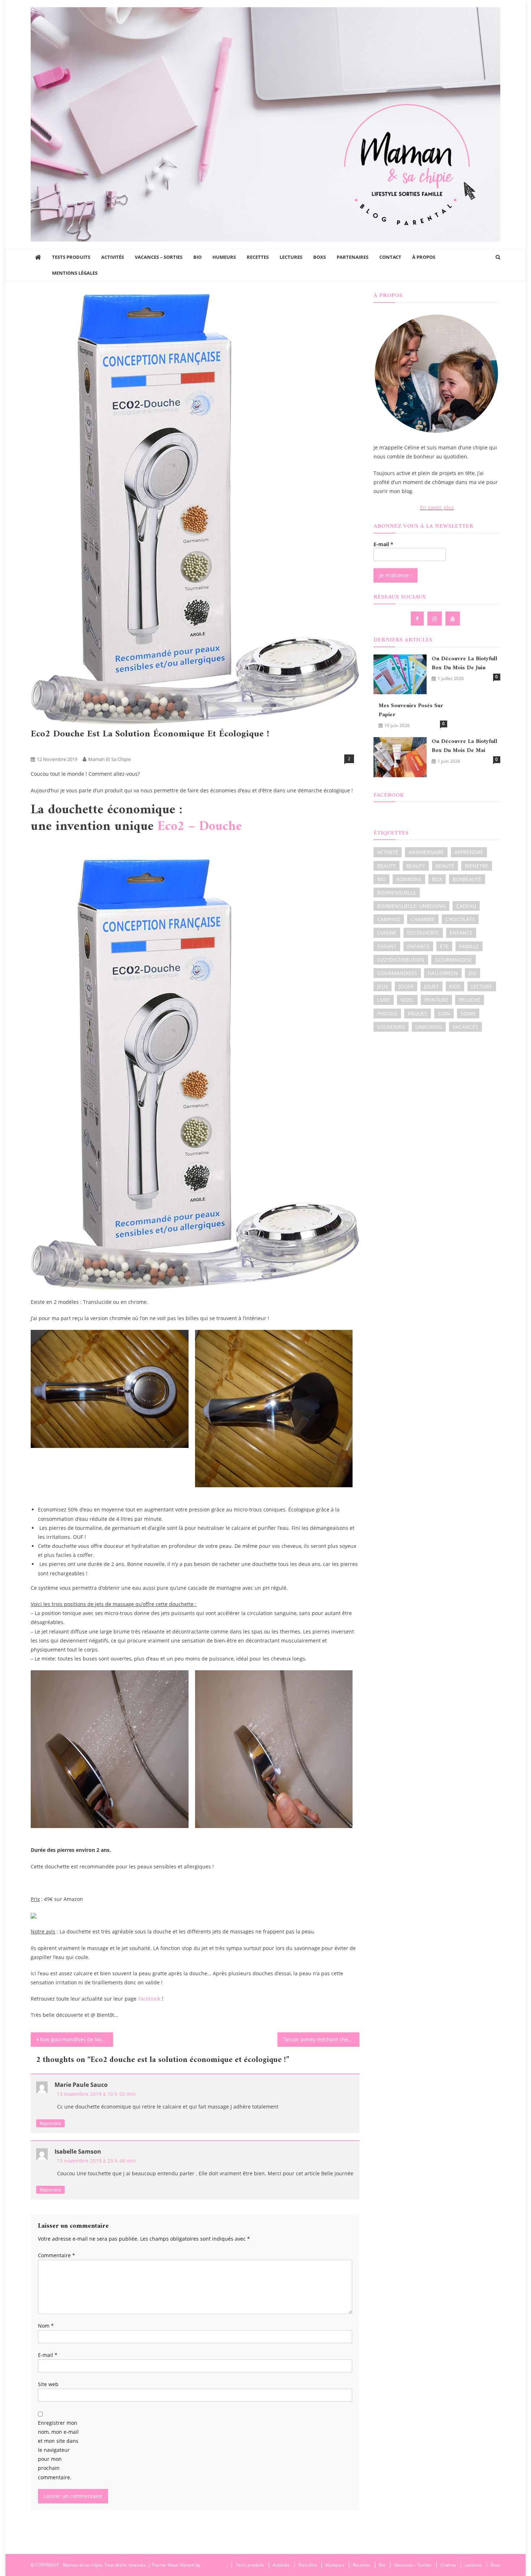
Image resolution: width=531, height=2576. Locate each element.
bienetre (477, 866)
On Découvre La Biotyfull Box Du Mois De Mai (465, 746)
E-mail (48, 2355)
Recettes (258, 257)
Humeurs (224, 257)
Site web (48, 2384)
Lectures (291, 257)
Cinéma (448, 2565)
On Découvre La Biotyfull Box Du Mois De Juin (465, 663)
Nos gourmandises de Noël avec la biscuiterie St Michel (77, 2039)
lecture (482, 986)
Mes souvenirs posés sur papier (411, 710)
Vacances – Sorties (159, 257)
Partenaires (353, 257)
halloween (443, 973)
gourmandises (397, 973)
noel (407, 1000)
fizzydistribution (401, 960)
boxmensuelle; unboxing (411, 906)
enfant (387, 946)
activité (388, 852)
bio (381, 879)
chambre (423, 919)
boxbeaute (467, 879)
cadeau (466, 906)
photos (387, 1013)
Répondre (50, 2123)
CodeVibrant (214, 2565)
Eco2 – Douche (200, 827)
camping (389, 919)
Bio (197, 257)
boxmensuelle (397, 893)
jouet (431, 986)
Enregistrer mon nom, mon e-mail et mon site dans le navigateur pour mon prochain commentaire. (58, 2450)
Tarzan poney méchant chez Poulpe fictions (321, 2039)
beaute (387, 866)
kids (455, 986)
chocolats (460, 919)
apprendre (469, 852)
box (437, 879)
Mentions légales (75, 273)
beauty (416, 866)
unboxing (429, 1027)
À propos (424, 257)
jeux (383, 986)
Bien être (43, 747)
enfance (461, 933)
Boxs (320, 257)
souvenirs (391, 1027)
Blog (66, 747)
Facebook (149, 1999)
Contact (390, 257)
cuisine (387, 933)
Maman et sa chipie (109, 759)
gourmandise (454, 960)
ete (444, 946)
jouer (406, 986)
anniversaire (426, 852)
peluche (470, 1000)
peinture (436, 1000)
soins (468, 1013)
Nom (46, 2326)
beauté (445, 866)
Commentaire (57, 2255)
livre (384, 1000)
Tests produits (71, 257)
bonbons (409, 879)
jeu (472, 973)
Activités (113, 257)
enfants (418, 946)
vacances (465, 1027)
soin (444, 1013)
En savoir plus (437, 507)
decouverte (423, 933)
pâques (418, 1013)
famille (469, 946)
